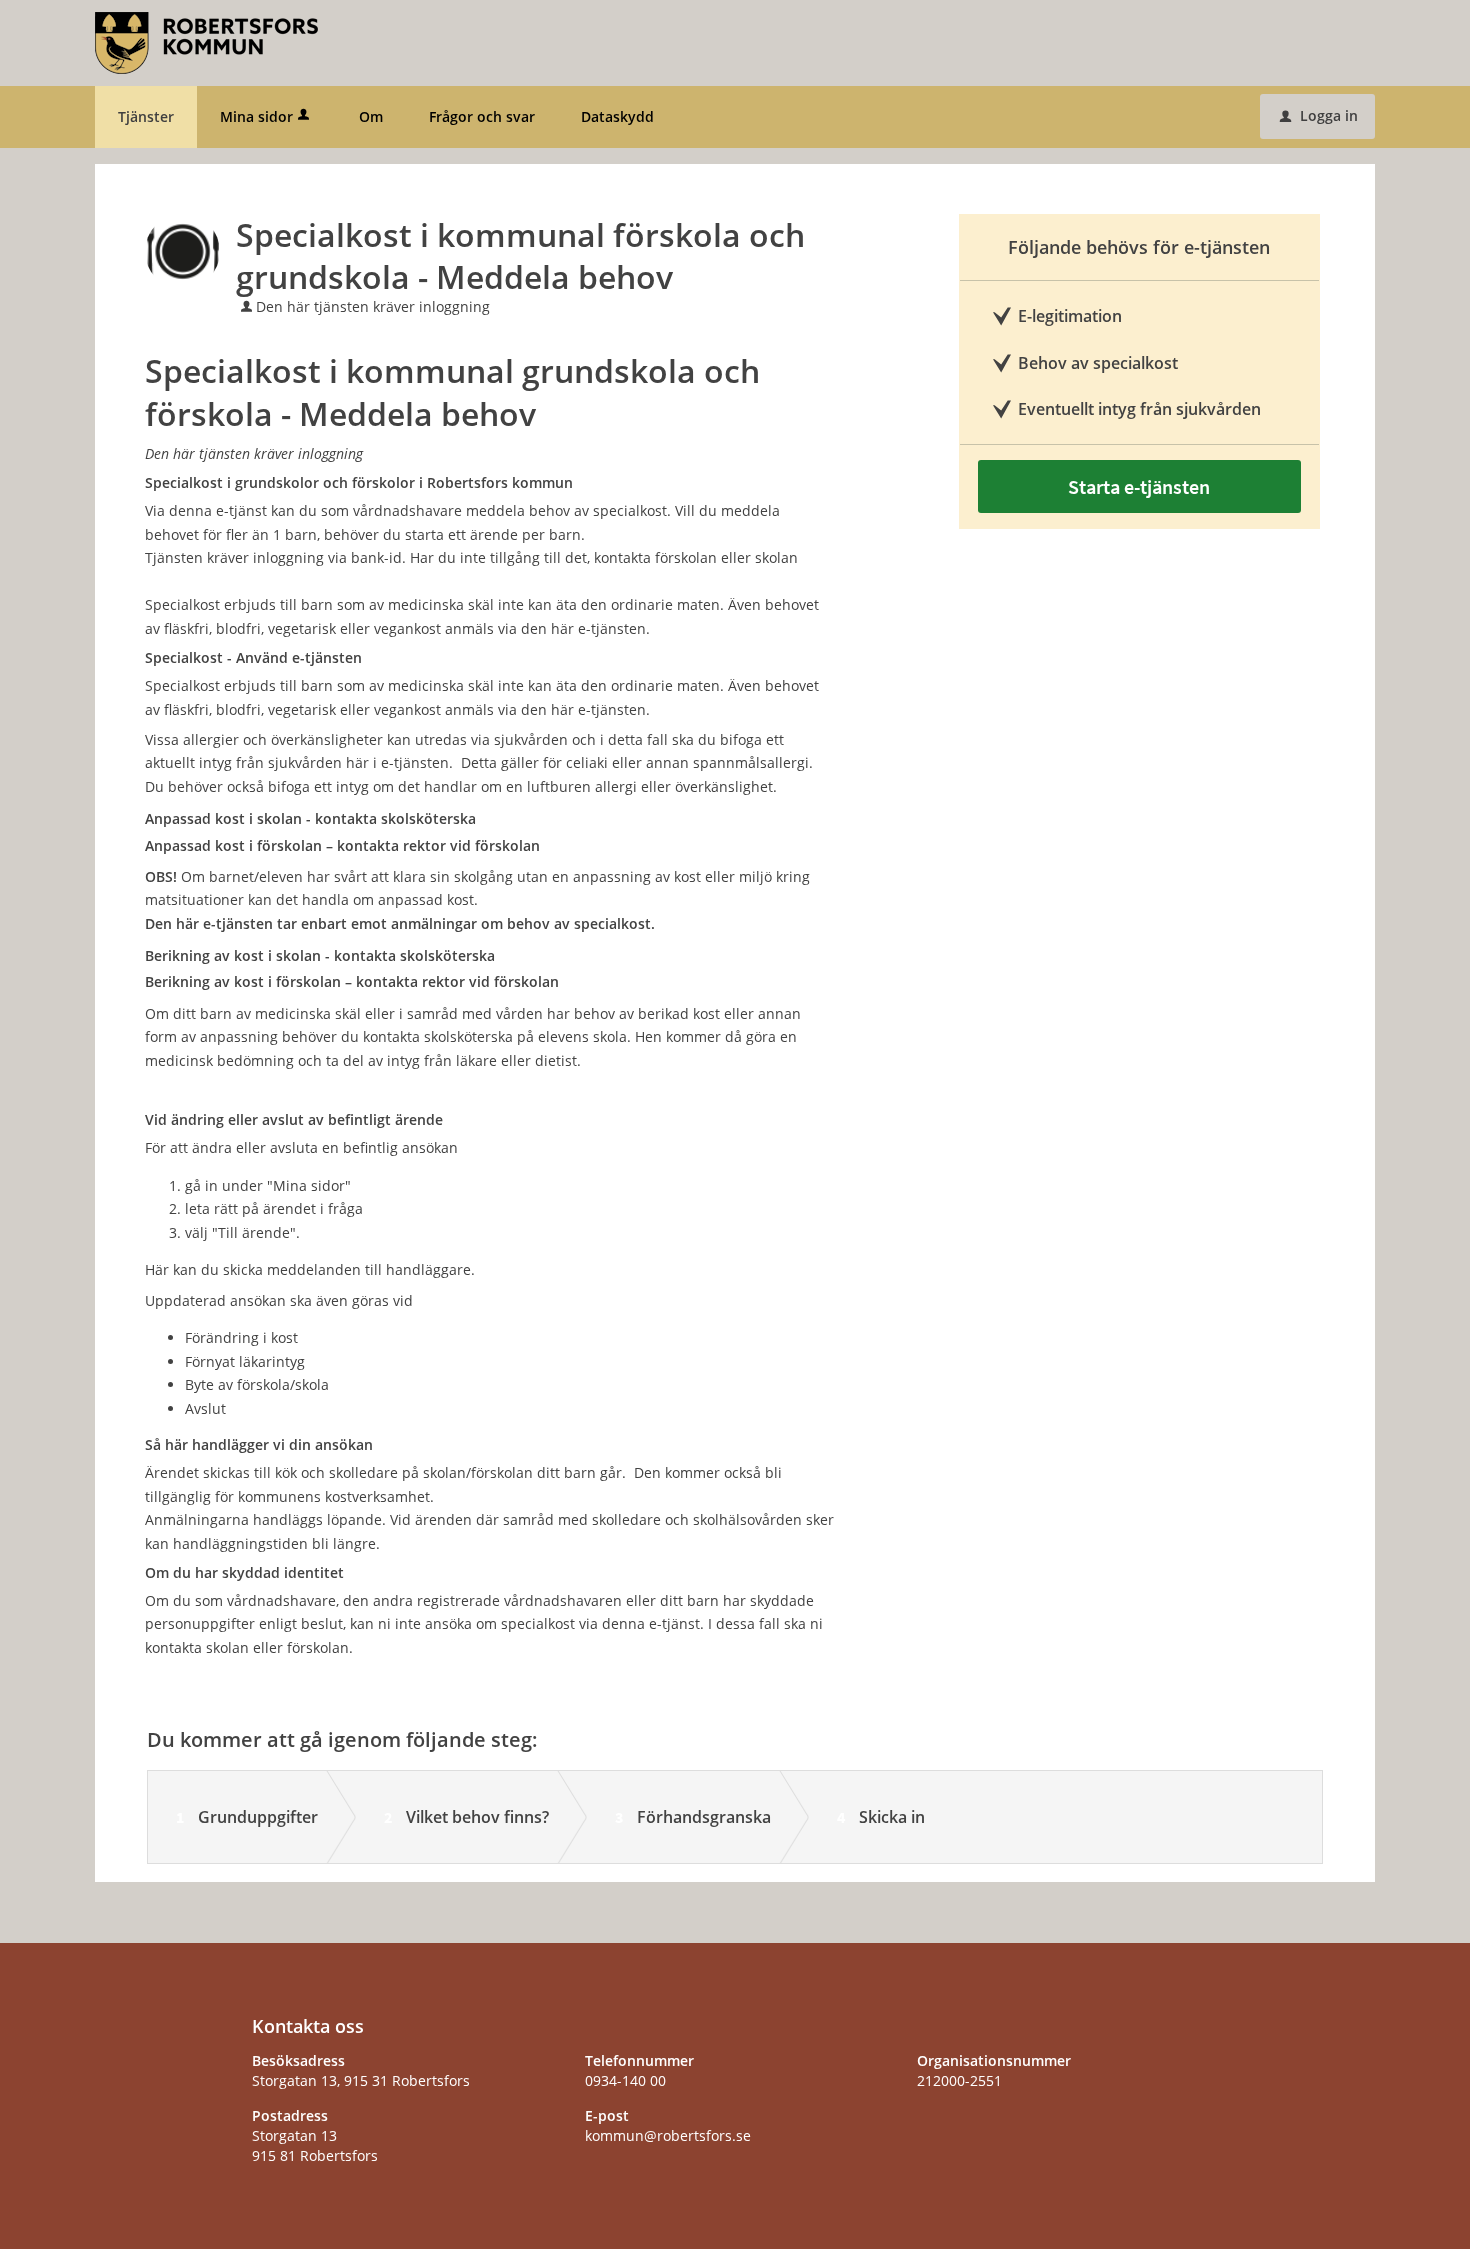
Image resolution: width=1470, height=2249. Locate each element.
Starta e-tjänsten (1139, 486)
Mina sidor (256, 116)
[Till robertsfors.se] (206, 41)
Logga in (1319, 115)
